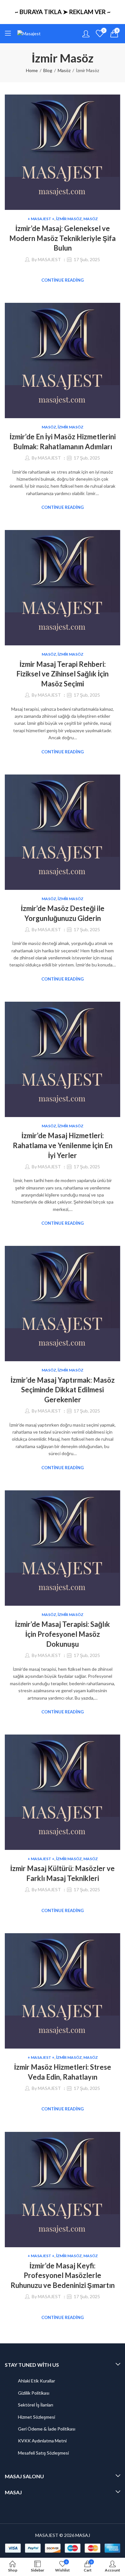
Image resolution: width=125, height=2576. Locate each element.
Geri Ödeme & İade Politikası (47, 2429)
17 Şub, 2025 (87, 259)
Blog (48, 70)
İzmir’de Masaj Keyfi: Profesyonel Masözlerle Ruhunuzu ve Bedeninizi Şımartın (63, 2276)
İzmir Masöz (69, 219)
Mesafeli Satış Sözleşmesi (43, 2453)
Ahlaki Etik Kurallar (37, 2381)
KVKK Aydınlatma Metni (42, 2441)
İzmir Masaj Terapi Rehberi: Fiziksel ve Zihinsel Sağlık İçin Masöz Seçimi (63, 674)
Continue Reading (63, 280)
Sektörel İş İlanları (36, 2405)
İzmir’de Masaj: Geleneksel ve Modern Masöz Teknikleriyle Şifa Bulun (63, 238)
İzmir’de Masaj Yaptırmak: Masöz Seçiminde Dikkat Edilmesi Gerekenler (63, 1390)
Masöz (64, 70)
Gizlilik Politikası (34, 2393)
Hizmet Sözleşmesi (37, 2417)
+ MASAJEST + (41, 219)
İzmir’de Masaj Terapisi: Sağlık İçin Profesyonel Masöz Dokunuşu (63, 1634)
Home (32, 70)
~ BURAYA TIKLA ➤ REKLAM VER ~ (63, 12)
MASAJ (83, 2535)
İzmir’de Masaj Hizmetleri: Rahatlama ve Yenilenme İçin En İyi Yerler (63, 1145)
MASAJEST (49, 259)
